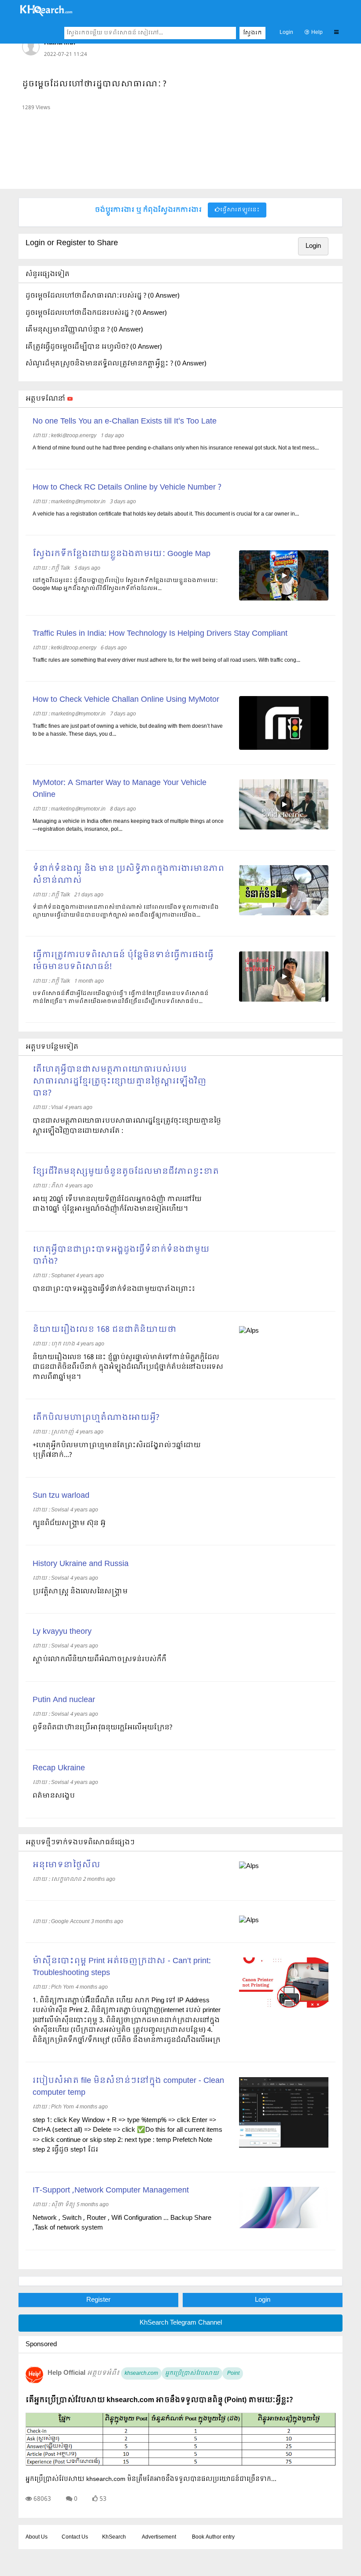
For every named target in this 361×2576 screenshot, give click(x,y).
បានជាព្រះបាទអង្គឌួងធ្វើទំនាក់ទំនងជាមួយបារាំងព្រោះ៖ (114, 1289)
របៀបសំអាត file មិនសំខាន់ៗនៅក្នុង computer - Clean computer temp (128, 2087)
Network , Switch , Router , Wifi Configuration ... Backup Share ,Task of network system (122, 2223)
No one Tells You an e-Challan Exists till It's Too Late (125, 422)
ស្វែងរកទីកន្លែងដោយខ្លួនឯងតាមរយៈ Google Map (122, 554)
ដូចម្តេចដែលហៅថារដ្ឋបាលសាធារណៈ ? (94, 84)
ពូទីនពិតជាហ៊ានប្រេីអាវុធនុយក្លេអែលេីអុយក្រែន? (102, 1728)
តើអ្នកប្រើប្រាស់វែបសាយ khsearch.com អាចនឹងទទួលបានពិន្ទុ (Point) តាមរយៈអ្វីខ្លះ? (159, 2400)
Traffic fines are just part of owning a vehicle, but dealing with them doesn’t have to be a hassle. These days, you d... (128, 730)
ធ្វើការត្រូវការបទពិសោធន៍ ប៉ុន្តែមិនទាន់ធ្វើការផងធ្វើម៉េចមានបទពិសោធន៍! (123, 961)
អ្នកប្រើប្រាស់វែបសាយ (192, 2373)
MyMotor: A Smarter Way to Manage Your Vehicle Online (120, 789)
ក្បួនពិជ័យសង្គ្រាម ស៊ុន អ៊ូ (69, 1523)
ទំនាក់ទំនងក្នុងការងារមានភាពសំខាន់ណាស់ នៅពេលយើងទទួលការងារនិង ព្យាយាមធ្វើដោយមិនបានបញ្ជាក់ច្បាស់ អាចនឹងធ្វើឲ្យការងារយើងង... (126, 911)
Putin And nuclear (64, 1700)
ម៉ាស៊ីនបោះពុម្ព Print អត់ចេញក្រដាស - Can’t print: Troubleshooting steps (122, 1967)
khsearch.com (141, 2373)
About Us (37, 2537)
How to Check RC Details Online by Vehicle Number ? (127, 488)
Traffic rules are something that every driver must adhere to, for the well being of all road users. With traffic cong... (166, 660)
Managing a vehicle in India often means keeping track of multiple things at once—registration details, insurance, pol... (128, 825)
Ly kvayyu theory (62, 1632)
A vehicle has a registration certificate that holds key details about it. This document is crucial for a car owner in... (166, 514)
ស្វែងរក (252, 33)
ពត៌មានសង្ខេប (54, 1796)
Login (286, 33)
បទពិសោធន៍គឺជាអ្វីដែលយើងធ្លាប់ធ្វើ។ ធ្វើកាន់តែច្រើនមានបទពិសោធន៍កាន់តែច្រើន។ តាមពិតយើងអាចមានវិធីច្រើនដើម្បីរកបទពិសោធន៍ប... (121, 998)
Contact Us (75, 2537)
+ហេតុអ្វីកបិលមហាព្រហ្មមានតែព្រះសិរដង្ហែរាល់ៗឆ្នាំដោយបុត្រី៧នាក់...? (117, 1450)
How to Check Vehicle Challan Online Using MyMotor (126, 700)
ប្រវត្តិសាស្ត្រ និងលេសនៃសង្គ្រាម (80, 1592)
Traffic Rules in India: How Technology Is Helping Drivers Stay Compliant (160, 634)
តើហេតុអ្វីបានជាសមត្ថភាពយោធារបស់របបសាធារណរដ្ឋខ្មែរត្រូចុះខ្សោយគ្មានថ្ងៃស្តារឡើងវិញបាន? (120, 1082)
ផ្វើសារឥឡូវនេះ (240, 210)
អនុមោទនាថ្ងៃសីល (66, 1865)
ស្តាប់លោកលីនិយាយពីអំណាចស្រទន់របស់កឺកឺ (99, 1659)
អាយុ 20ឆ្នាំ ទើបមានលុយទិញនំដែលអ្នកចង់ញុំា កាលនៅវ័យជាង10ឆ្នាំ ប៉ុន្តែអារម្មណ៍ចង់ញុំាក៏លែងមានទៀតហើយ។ (117, 1204)
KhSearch (114, 2537)
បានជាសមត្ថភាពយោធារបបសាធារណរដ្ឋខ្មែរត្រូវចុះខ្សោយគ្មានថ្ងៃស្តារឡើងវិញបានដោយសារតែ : (127, 1126)
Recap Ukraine (59, 1768)
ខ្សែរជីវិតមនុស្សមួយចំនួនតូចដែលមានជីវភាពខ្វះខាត (126, 1172)
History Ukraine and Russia (81, 1564)
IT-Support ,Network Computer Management (111, 2191)
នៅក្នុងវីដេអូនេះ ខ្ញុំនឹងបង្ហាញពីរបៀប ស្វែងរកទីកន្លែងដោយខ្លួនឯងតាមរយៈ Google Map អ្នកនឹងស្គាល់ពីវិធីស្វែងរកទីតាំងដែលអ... (125, 585)
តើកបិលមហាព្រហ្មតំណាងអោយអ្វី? (96, 1418)
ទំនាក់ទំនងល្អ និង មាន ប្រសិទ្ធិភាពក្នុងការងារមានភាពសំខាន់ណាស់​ (128, 875)
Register (98, 2300)
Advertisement (159, 2537)
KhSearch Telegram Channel (181, 2323)
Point (233, 2373)
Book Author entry (213, 2537)
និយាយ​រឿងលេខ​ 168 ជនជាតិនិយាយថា (105, 1330)
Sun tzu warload (61, 1496)
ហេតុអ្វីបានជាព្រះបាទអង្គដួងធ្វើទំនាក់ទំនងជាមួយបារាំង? (121, 1256)
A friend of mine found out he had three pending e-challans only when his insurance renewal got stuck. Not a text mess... (176, 448)
